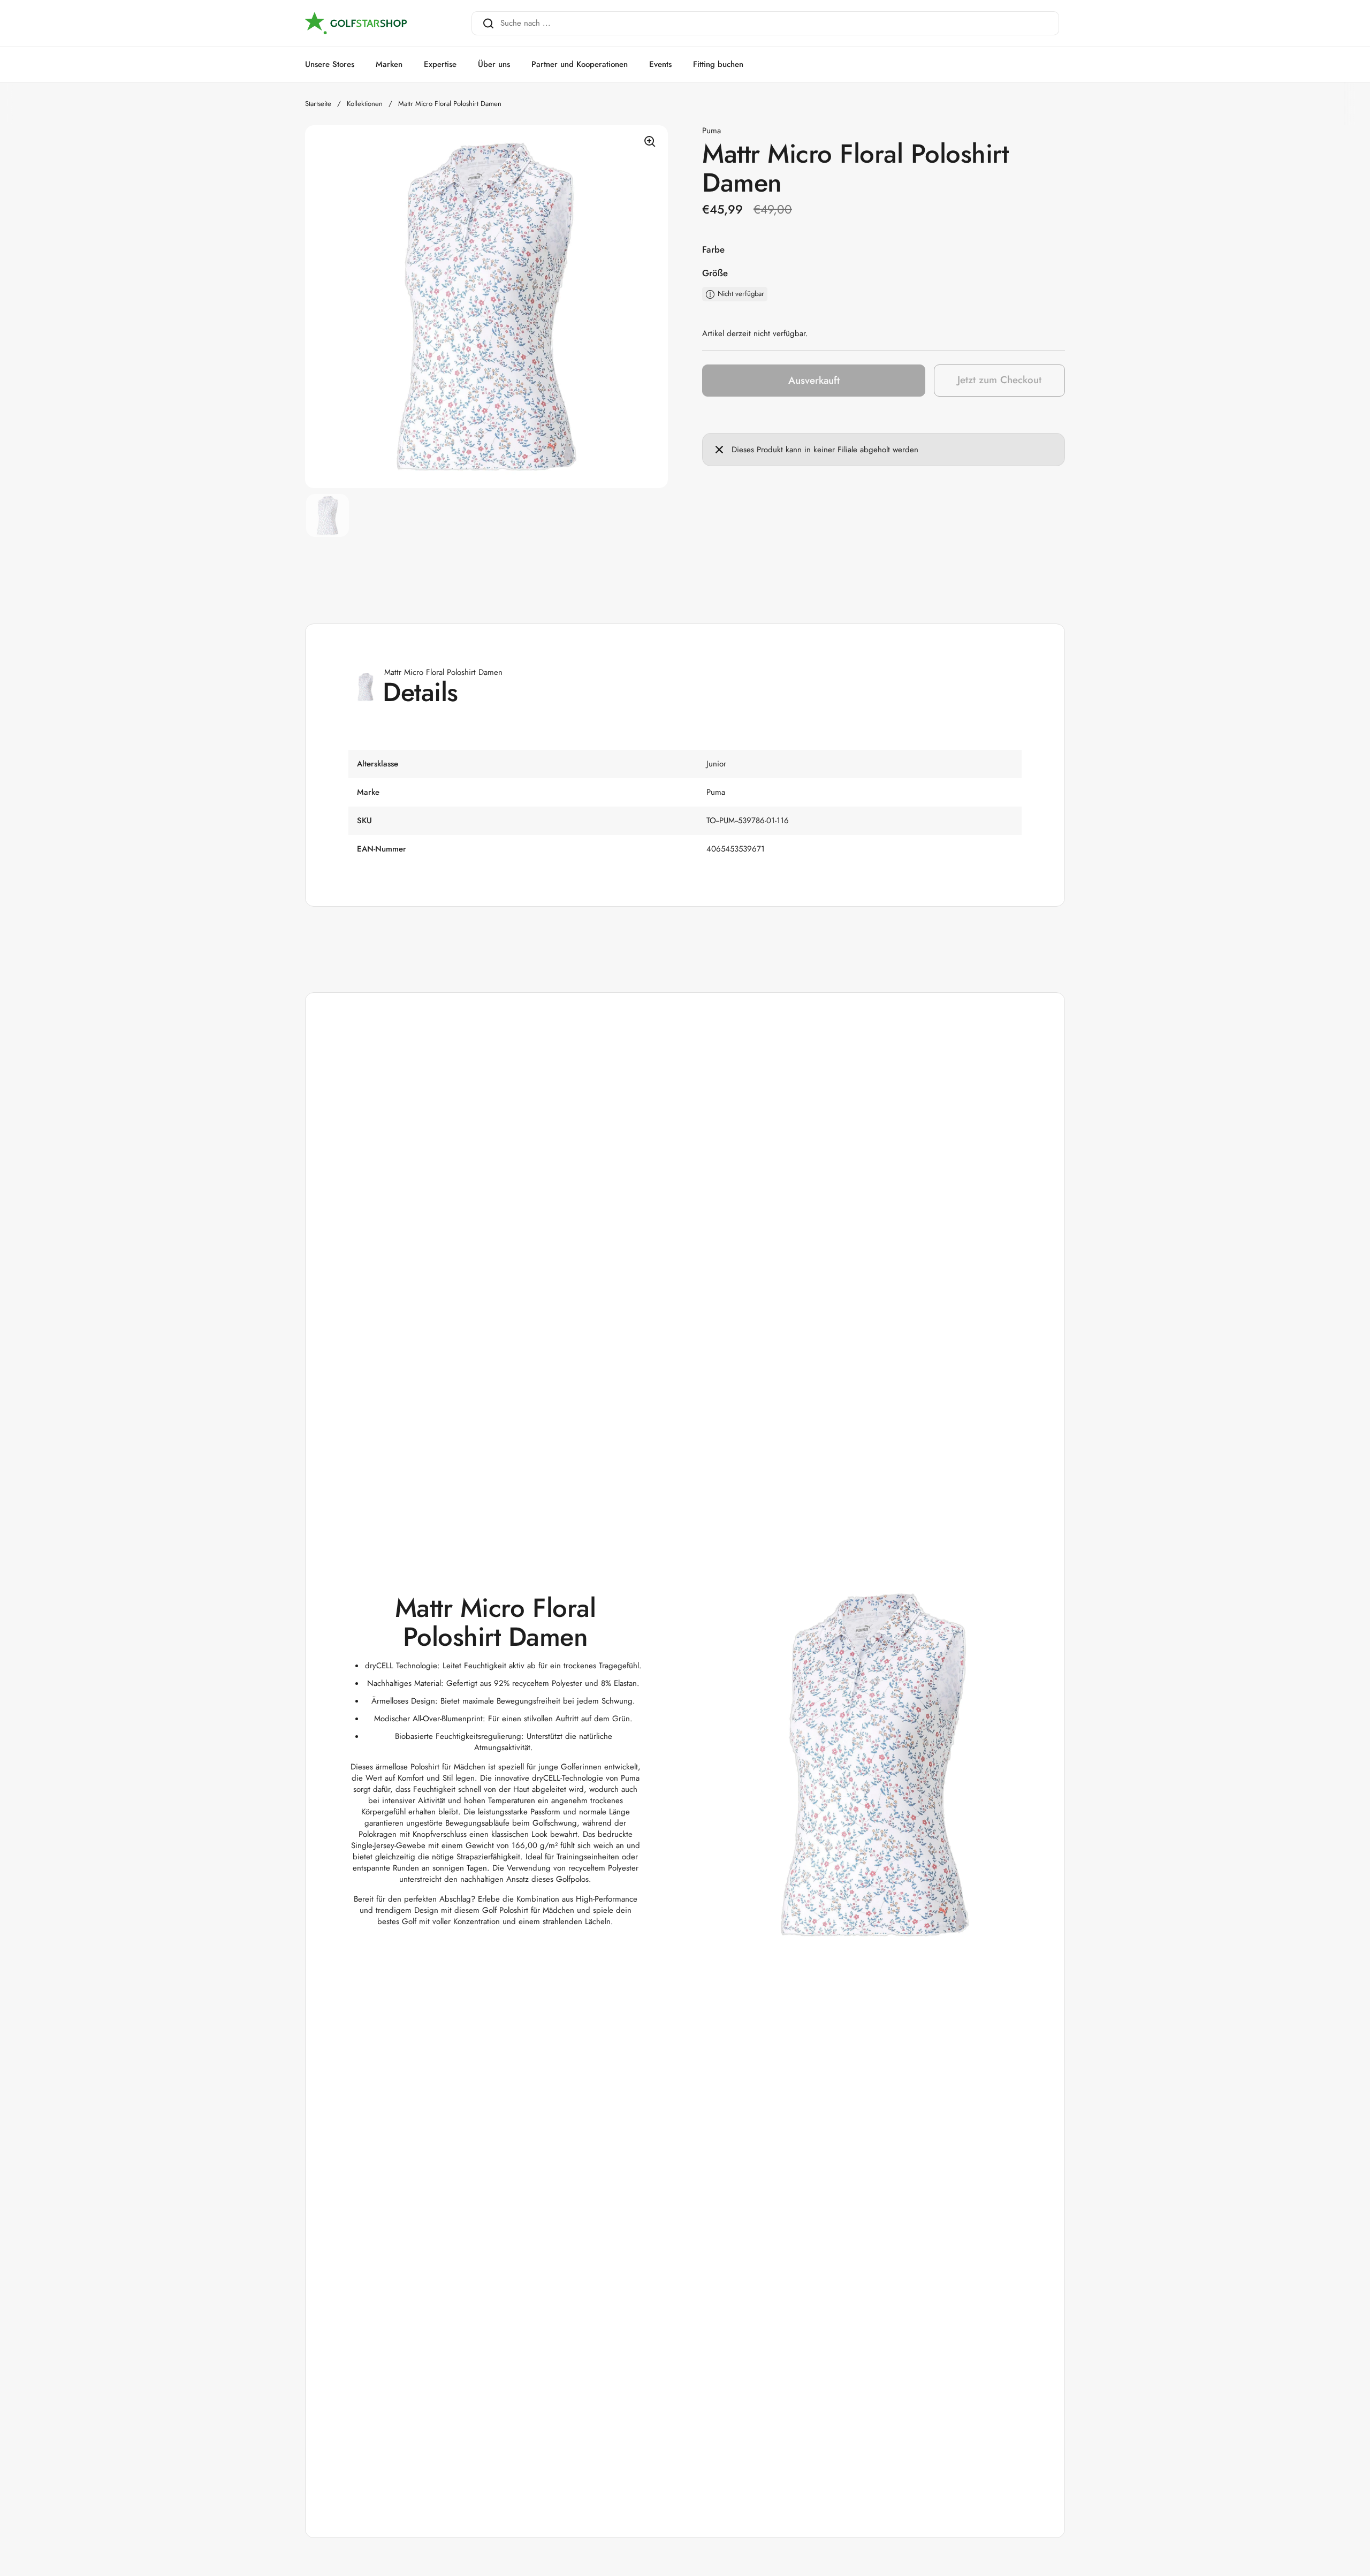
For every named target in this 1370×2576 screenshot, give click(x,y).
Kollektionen (365, 104)
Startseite (318, 104)
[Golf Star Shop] (356, 24)
